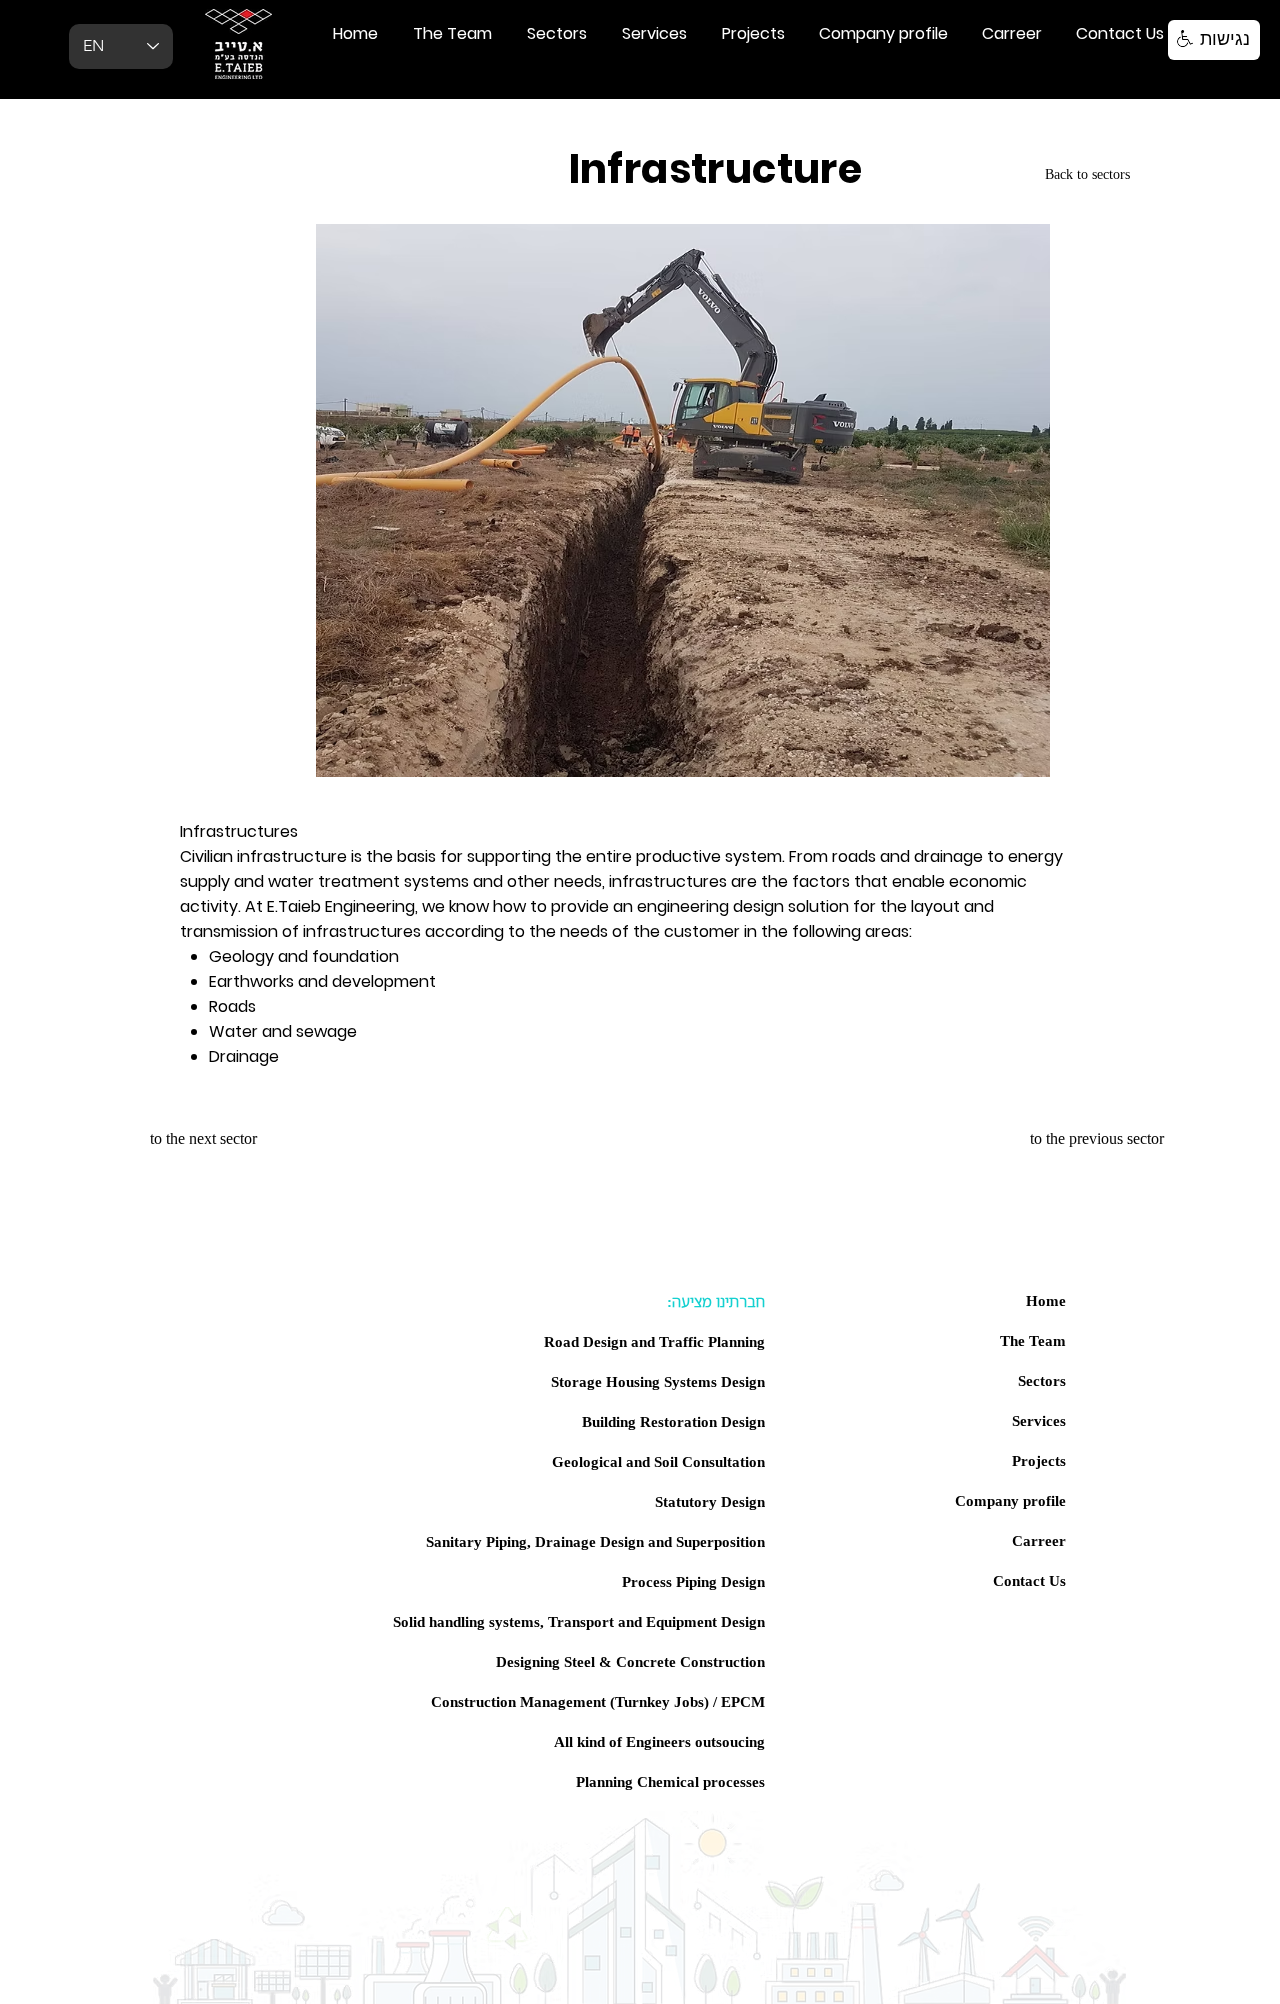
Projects (1039, 1460)
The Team (1033, 1340)
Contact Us (1029, 1580)
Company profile (1010, 1500)
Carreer (1039, 1540)
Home (1046, 1300)
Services (1039, 1420)
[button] (1214, 40)
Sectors (1042, 1380)
